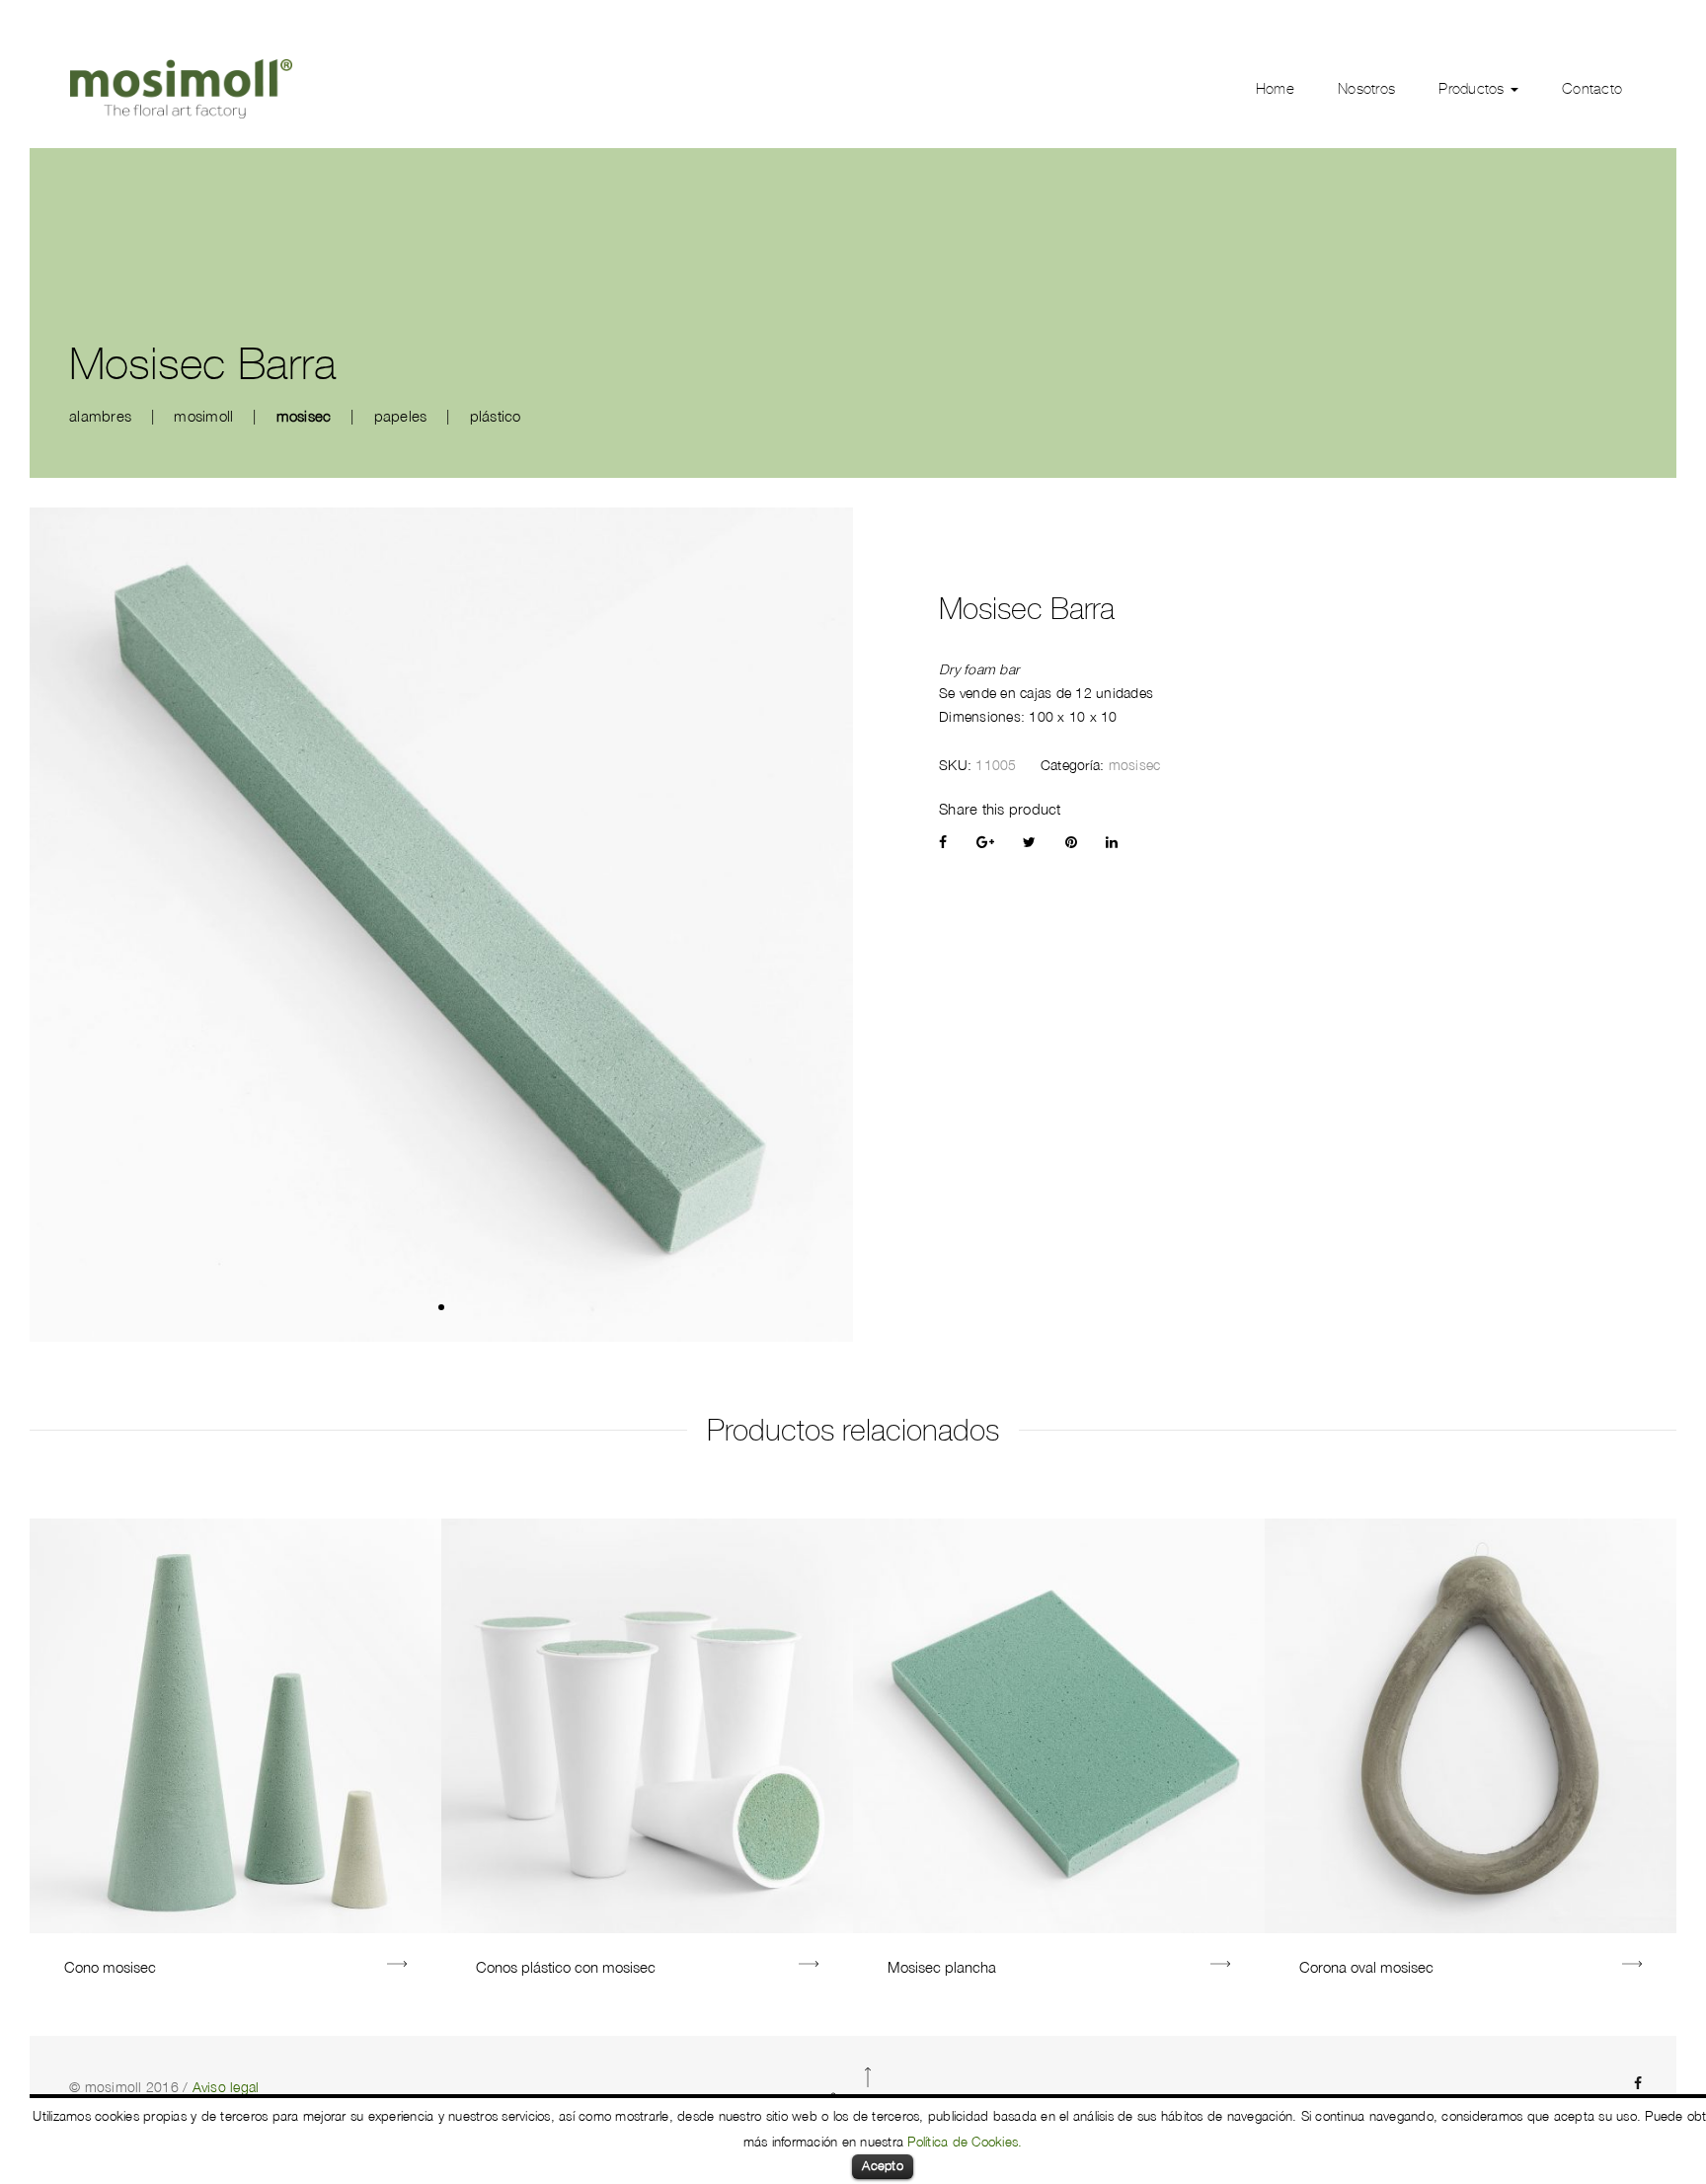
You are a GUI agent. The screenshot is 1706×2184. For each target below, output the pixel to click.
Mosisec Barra (1027, 609)
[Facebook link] (1638, 2083)
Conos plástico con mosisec (566, 1967)
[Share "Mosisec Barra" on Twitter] (1029, 842)
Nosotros (1366, 89)
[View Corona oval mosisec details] (1632, 1966)
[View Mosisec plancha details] (1220, 1966)
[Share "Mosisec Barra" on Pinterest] (1071, 842)
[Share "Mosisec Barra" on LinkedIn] (1112, 842)
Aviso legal (226, 2087)
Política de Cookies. (965, 2142)
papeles (401, 416)
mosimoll (203, 416)
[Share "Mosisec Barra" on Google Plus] (985, 842)
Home (1275, 89)
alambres (100, 416)
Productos (1473, 89)
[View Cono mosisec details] (397, 1966)
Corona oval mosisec (1366, 1967)
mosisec (304, 416)
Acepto (883, 2165)
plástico (496, 416)
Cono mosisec (110, 1967)
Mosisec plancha (942, 1967)
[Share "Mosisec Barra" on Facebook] (943, 842)
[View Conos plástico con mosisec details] (809, 1966)
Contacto (1592, 89)
